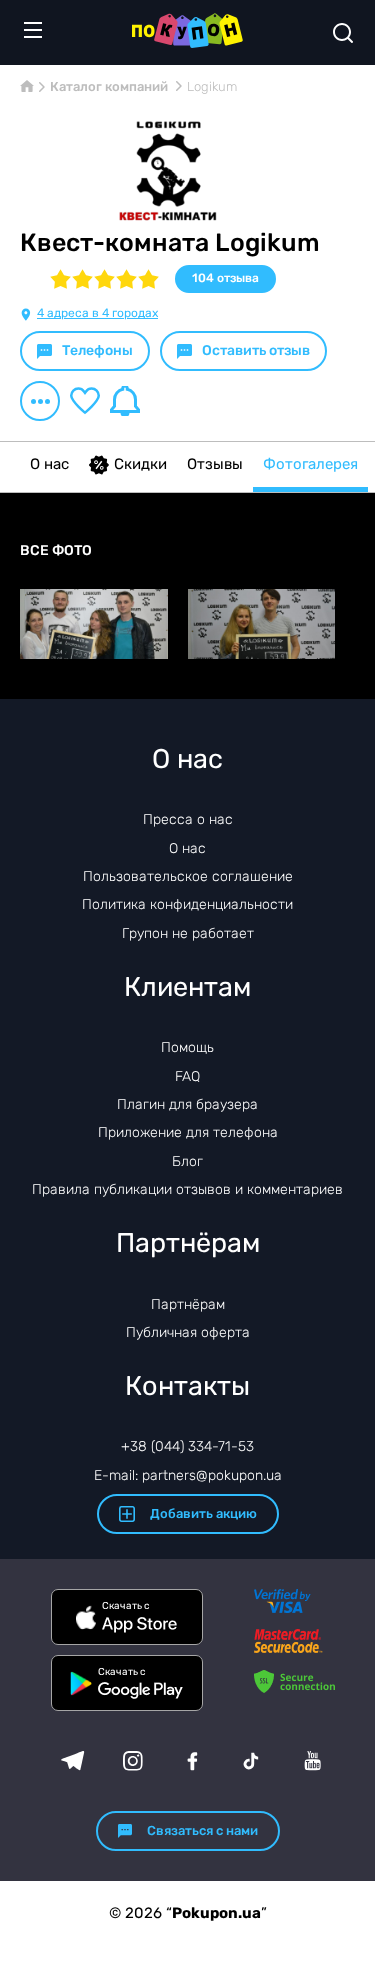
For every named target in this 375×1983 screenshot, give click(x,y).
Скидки (140, 464)
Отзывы (215, 464)
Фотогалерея (310, 464)
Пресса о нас (188, 819)
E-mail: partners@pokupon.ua (188, 1475)
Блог (187, 1161)
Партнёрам (188, 1304)
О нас (49, 464)
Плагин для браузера (187, 1104)
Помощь (187, 1047)
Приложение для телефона (188, 1132)
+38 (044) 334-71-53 (187, 1446)
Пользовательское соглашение (188, 876)
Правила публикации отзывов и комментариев (187, 1189)
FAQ (187, 1076)
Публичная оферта (188, 1332)
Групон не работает (188, 933)
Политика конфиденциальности (187, 904)
